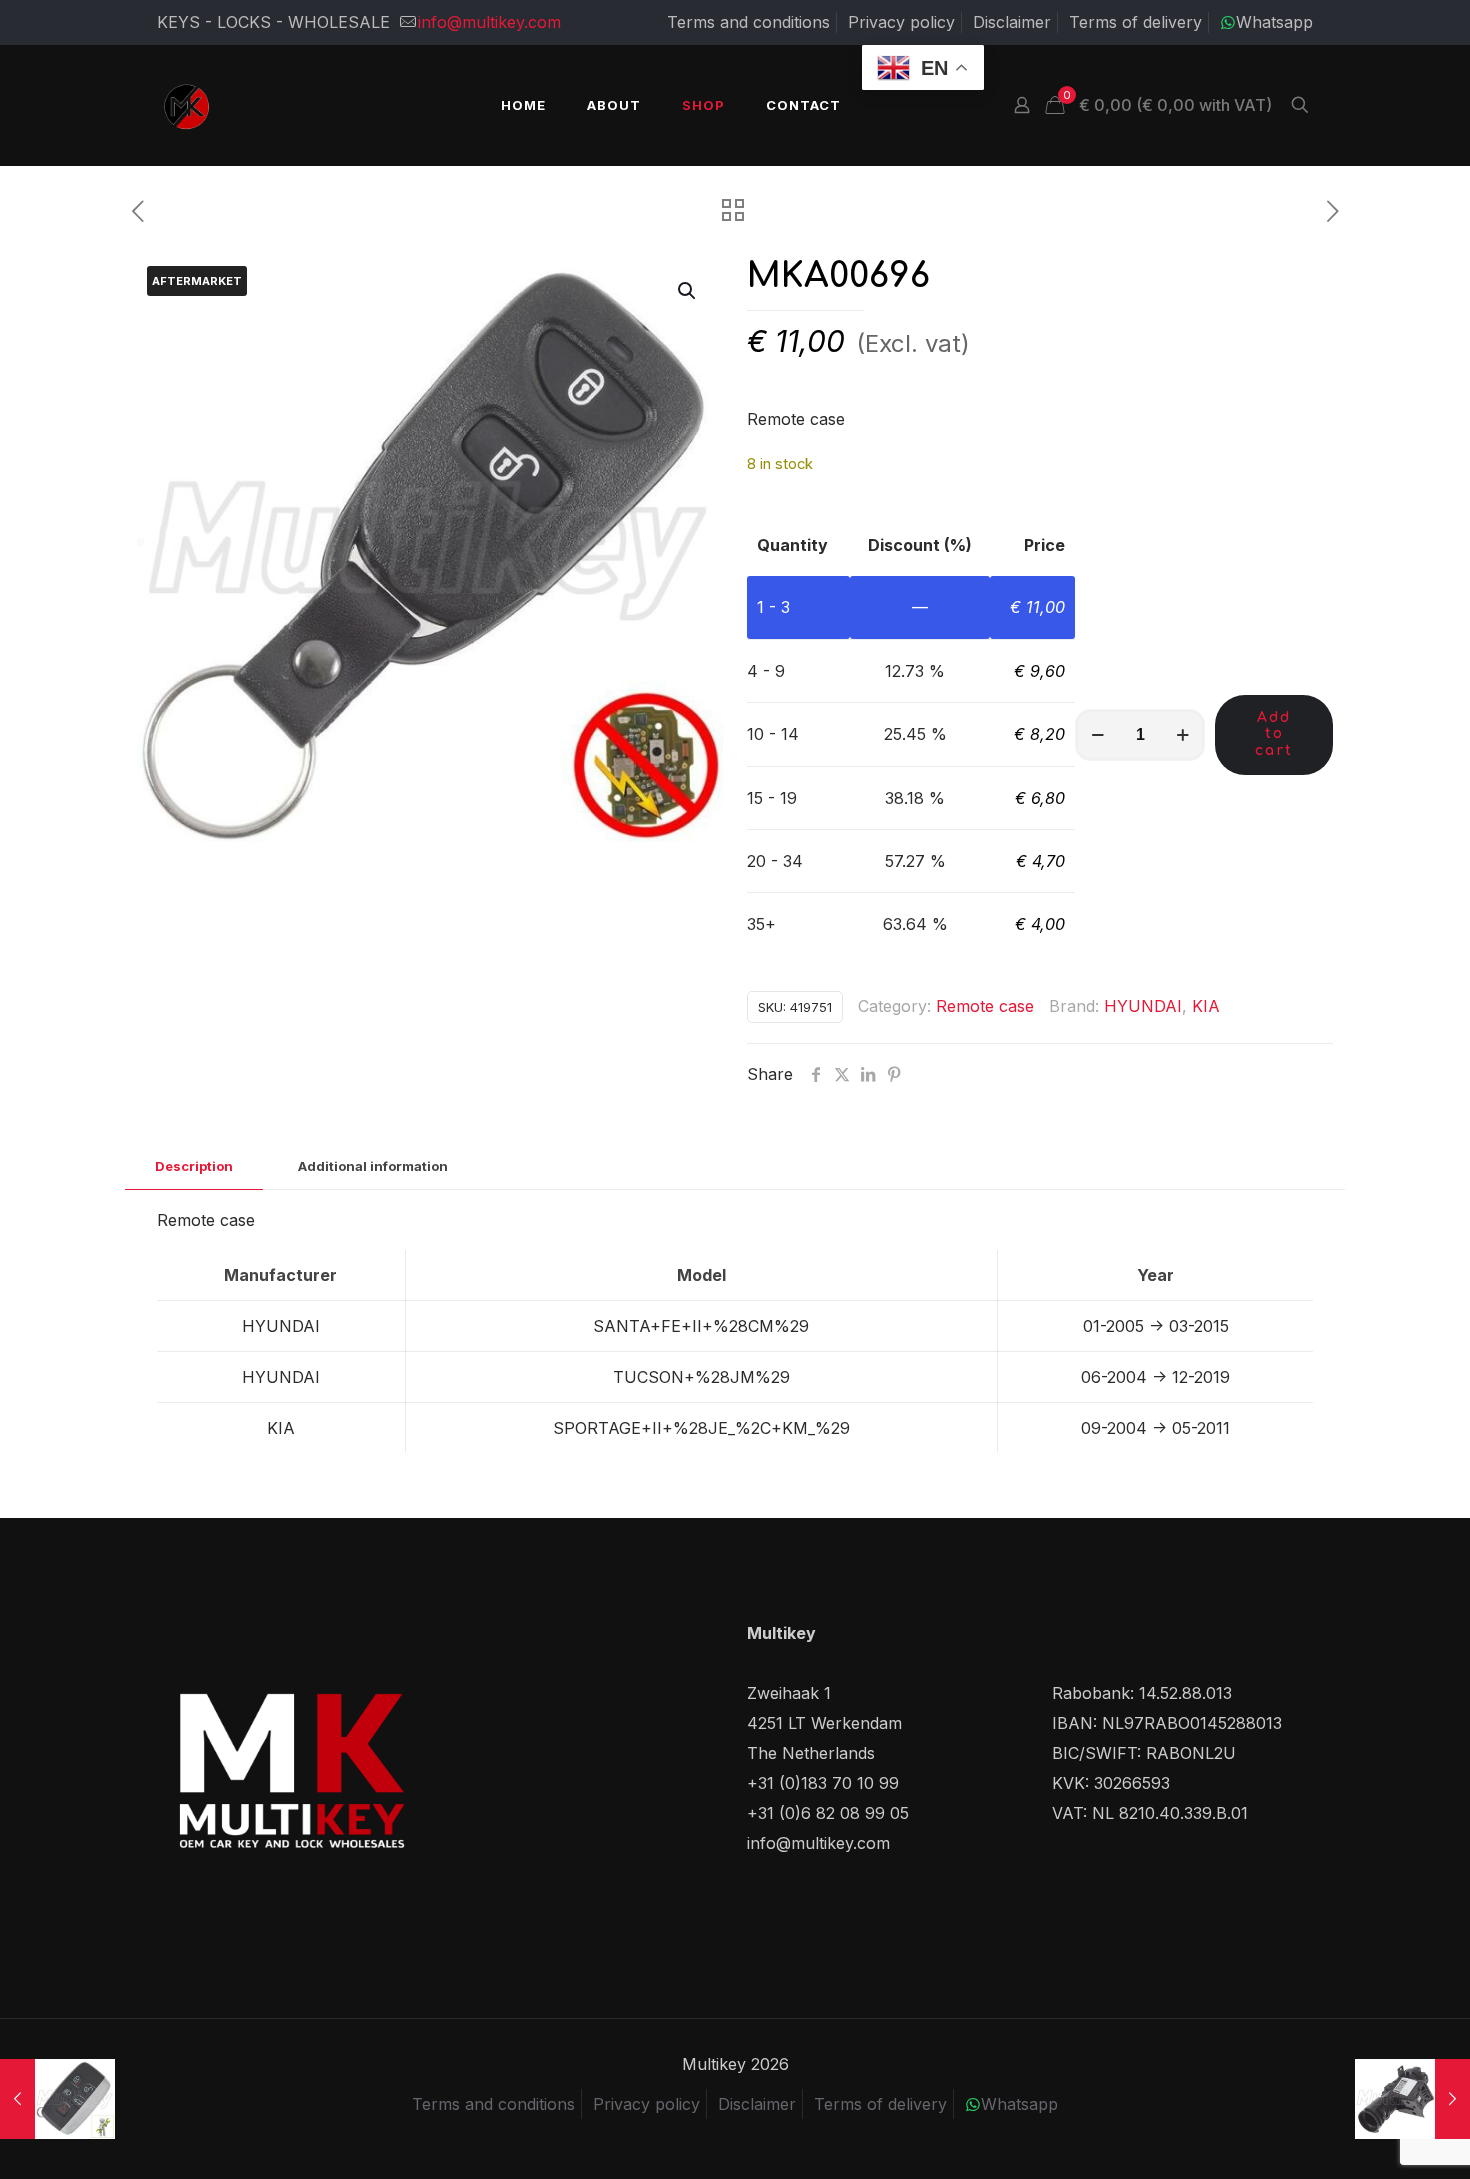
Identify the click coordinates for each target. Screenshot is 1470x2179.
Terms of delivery (1135, 22)
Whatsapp (1274, 22)
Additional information (373, 1166)
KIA (1206, 1006)
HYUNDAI (1143, 1006)
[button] (688, 291)
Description (194, 1166)
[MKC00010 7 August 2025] (1412, 2099)
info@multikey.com (489, 22)
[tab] (194, 1166)
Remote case (985, 1006)
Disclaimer (1012, 22)
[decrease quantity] (1097, 735)
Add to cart (1274, 734)
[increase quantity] (1182, 735)
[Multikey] (187, 105)
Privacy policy (901, 22)
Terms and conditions (748, 22)
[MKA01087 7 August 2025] (57, 2099)
